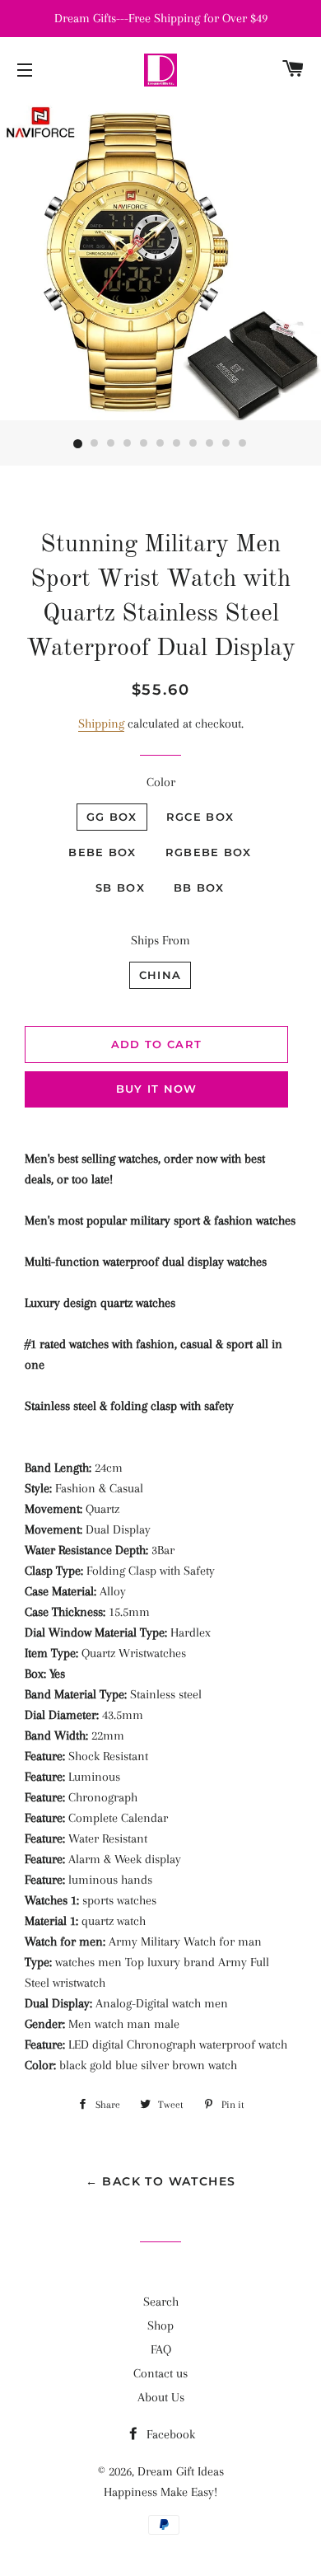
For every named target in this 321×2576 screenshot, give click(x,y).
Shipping (101, 724)
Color (161, 782)
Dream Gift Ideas (181, 2471)
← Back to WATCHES (161, 2181)
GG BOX (112, 817)
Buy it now (157, 1089)
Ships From (160, 940)
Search (161, 2302)
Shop (160, 2325)
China (160, 975)
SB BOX (120, 888)
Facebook (169, 2434)
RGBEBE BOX (209, 852)
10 (226, 444)
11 (243, 444)
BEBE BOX (102, 852)
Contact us (160, 2373)
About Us (161, 2397)
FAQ (161, 2349)
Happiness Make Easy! (160, 2492)
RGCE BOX (200, 817)
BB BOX (199, 888)
